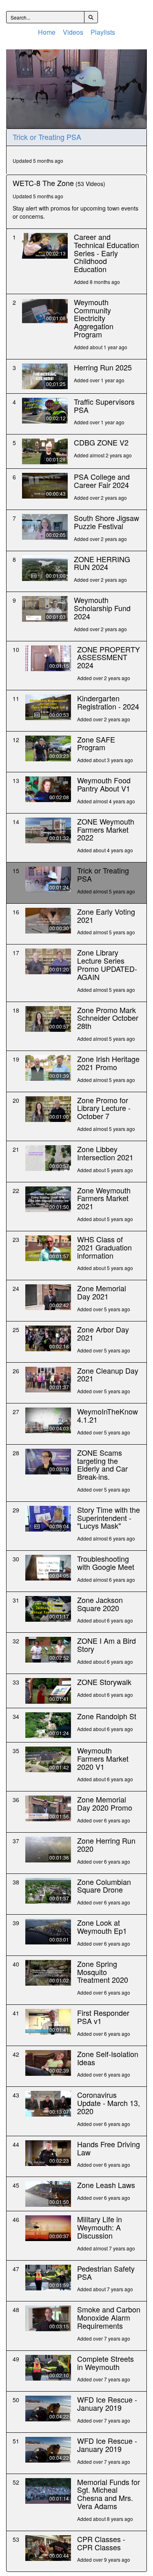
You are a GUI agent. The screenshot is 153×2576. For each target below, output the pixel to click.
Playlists (103, 32)
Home (47, 32)
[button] (77, 88)
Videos (73, 32)
